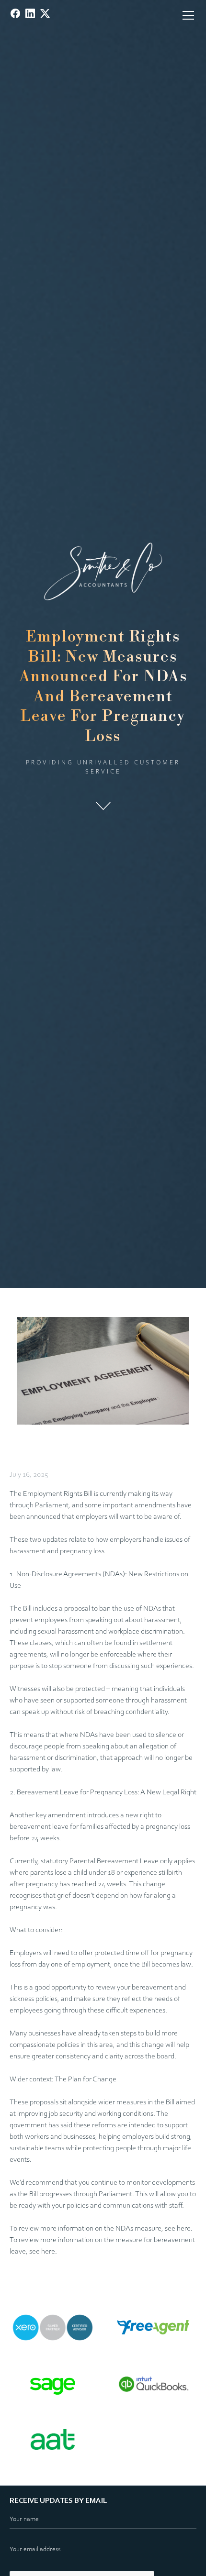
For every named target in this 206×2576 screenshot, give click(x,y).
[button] (186, 15)
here (184, 2229)
